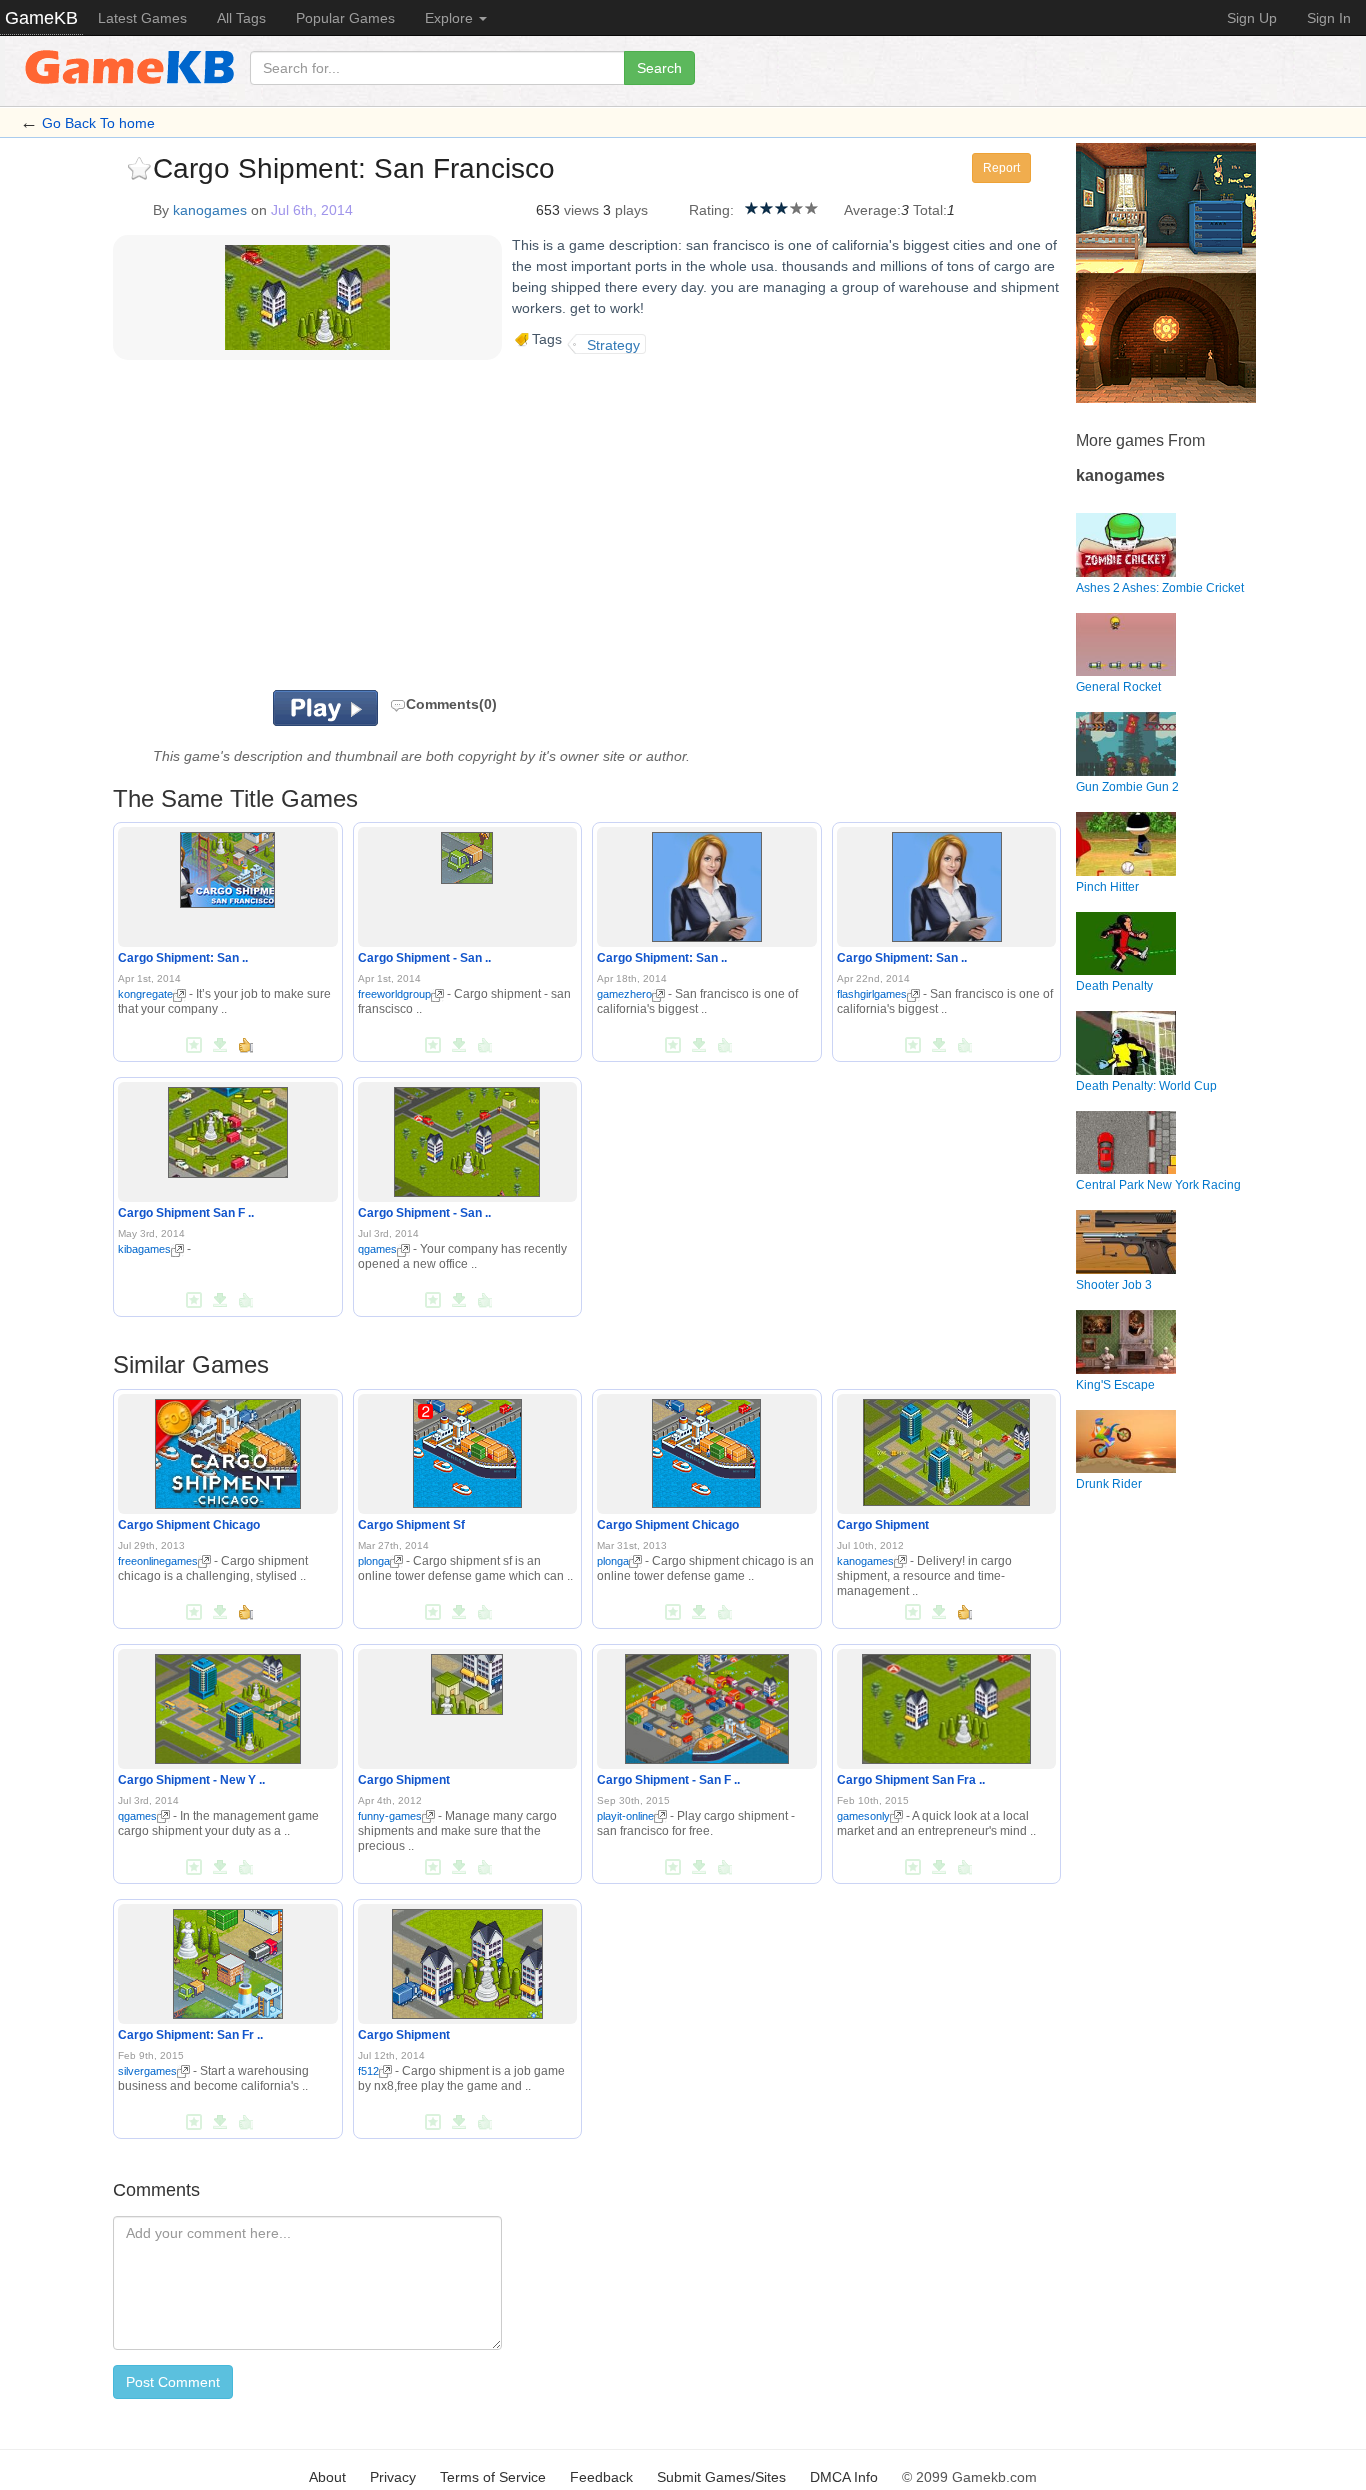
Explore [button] (451, 18)
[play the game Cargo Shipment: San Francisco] (227, 867)
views (581, 210)
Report (1001, 168)
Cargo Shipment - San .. (424, 958)
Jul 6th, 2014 (312, 210)
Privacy (393, 2477)
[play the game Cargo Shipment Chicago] (228, 1450)
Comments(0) (451, 704)
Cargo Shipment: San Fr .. (190, 2035)
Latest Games (142, 18)
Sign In (1329, 18)
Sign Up (1252, 18)
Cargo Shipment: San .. (183, 958)
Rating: (711, 210)
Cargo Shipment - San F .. (668, 1780)
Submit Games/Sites (721, 2477)
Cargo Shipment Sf (411, 1525)
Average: (872, 210)
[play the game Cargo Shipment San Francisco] (228, 1129)
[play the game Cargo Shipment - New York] (228, 1705)
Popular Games (345, 18)
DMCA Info (844, 2477)
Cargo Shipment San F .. (186, 1213)
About (327, 2477)
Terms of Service (493, 2477)
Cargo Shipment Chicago (189, 1525)
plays (631, 210)
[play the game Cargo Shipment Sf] (467, 1449)
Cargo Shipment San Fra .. (911, 1780)
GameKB (41, 18)
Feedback (601, 2477)
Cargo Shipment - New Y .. (191, 1780)
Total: (930, 210)
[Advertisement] (361, 530)
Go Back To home (98, 123)
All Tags (241, 18)
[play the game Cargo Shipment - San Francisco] (467, 855)
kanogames (210, 210)
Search (659, 68)
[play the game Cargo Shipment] (946, 1448)
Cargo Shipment (883, 1525)
